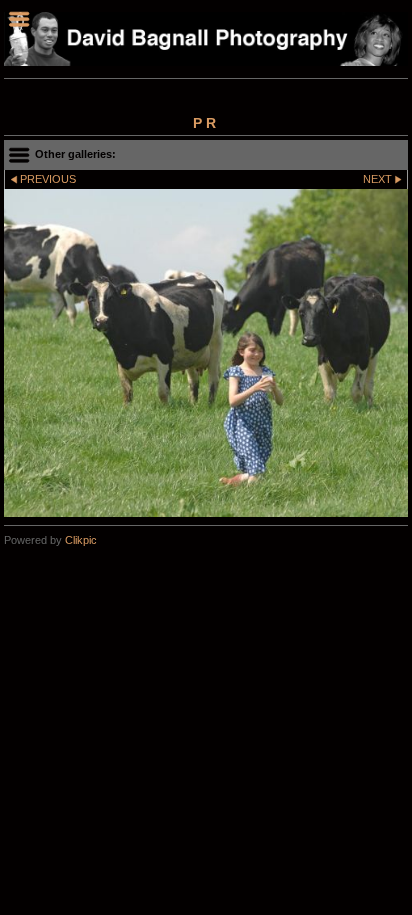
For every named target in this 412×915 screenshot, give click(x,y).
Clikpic (81, 540)
